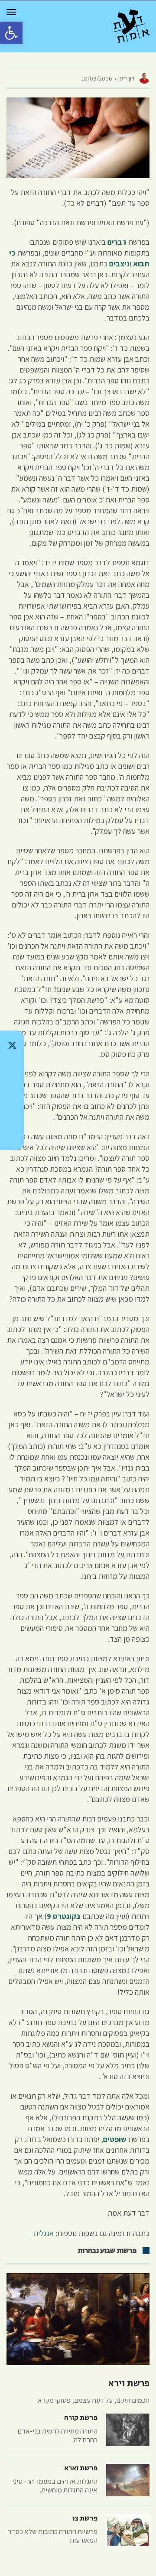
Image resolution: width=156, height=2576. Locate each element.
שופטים (115, 2139)
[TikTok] (12, 1068)
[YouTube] (12, 1135)
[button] (11, 33)
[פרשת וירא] (78, 2319)
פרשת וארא (81, 2468)
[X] (12, 1045)
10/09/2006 (97, 78)
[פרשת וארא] (128, 2480)
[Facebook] (12, 1113)
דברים (117, 242)
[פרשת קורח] (128, 2430)
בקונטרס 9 (64, 1916)
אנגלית (44, 2233)
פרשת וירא (129, 2384)
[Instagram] (12, 1090)
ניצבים (119, 264)
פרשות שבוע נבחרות (107, 2251)
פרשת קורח (81, 2418)
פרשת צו (85, 2518)
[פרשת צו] (128, 2530)
